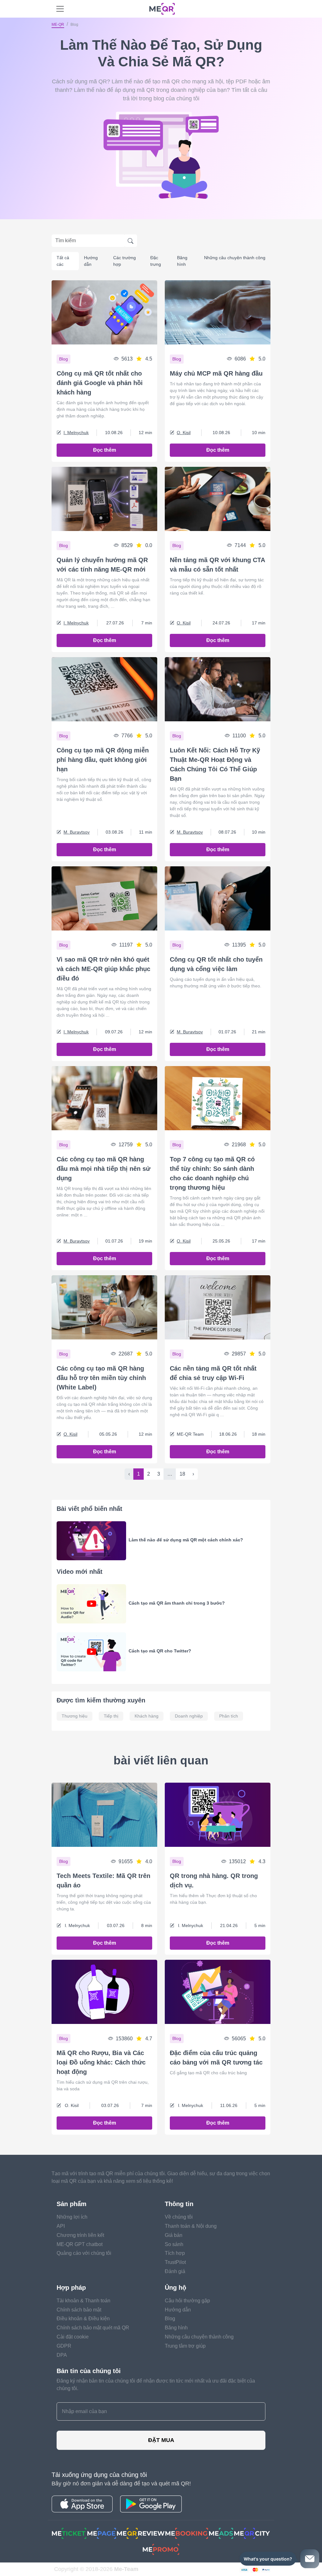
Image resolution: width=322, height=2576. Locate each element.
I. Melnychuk (76, 433)
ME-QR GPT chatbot (80, 2244)
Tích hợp (175, 2253)
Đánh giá (175, 2271)
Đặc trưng (156, 261)
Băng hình (182, 261)
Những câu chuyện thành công (235, 258)
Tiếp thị (111, 1716)
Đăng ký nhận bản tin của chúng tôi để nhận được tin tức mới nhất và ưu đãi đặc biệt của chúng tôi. (156, 2385)
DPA (62, 2355)
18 (182, 1474)
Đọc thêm (105, 450)
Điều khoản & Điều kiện (83, 2319)
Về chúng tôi (179, 2217)
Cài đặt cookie (73, 2337)
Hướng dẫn (91, 261)
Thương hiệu (75, 1716)
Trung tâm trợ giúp (185, 2346)
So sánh (174, 2244)
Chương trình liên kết (80, 2235)
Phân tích (229, 1716)
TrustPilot (175, 2262)
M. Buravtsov (77, 832)
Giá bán (174, 2235)
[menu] (60, 9)
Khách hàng (147, 1716)
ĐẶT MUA (161, 2440)
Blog (170, 2319)
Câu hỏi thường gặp (187, 2301)
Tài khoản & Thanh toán (83, 2301)
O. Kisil (184, 433)
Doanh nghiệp (189, 1716)
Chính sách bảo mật (79, 2310)
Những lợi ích (72, 2217)
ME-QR (58, 25)
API (61, 2226)
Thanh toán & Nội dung (191, 2226)
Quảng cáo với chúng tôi (84, 2253)
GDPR (64, 2346)
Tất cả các (63, 261)
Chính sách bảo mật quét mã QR (93, 2328)
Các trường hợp (125, 261)
